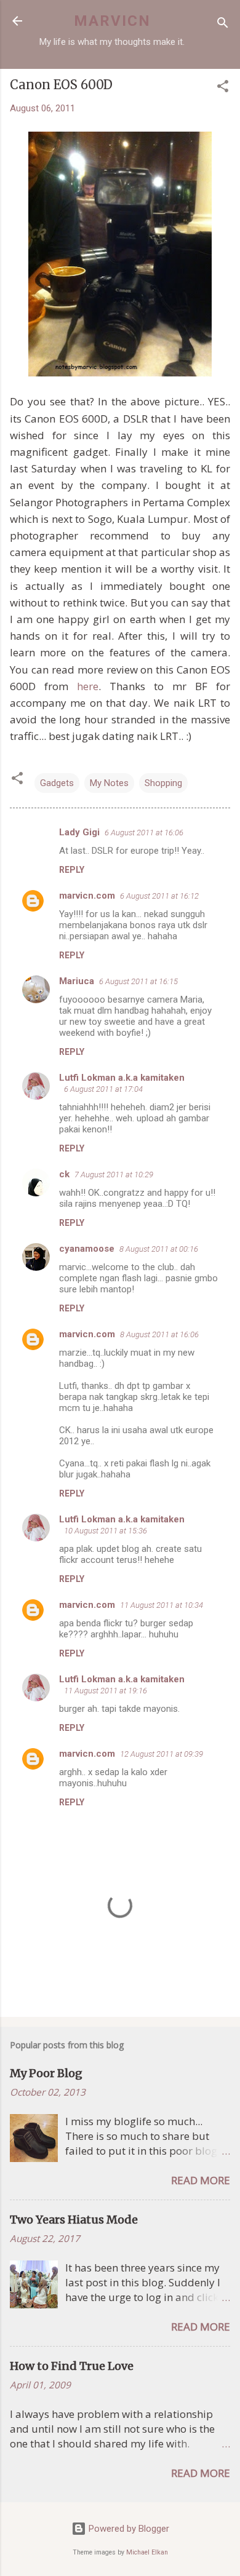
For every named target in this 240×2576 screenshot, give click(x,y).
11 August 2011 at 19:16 (106, 1691)
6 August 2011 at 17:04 (103, 1089)
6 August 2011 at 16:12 (159, 896)
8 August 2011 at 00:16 (159, 1249)
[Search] (223, 25)
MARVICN (112, 21)
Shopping (163, 783)
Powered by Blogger (128, 2529)
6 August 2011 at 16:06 (144, 833)
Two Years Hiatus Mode (74, 2220)
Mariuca (77, 981)
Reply (72, 870)
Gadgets (57, 783)
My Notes (109, 783)
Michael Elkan (147, 2552)
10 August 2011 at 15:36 (106, 1531)
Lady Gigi (79, 832)
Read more (201, 2180)
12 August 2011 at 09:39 (162, 1754)
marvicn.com (87, 896)
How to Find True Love (72, 2366)
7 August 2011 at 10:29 (114, 1175)
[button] (223, 88)
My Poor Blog (46, 2073)
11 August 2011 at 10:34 (162, 1605)
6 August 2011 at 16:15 (138, 981)
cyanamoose (87, 1249)
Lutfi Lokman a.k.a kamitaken (122, 1078)
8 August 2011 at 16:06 (159, 1334)
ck (64, 1174)
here (88, 686)
